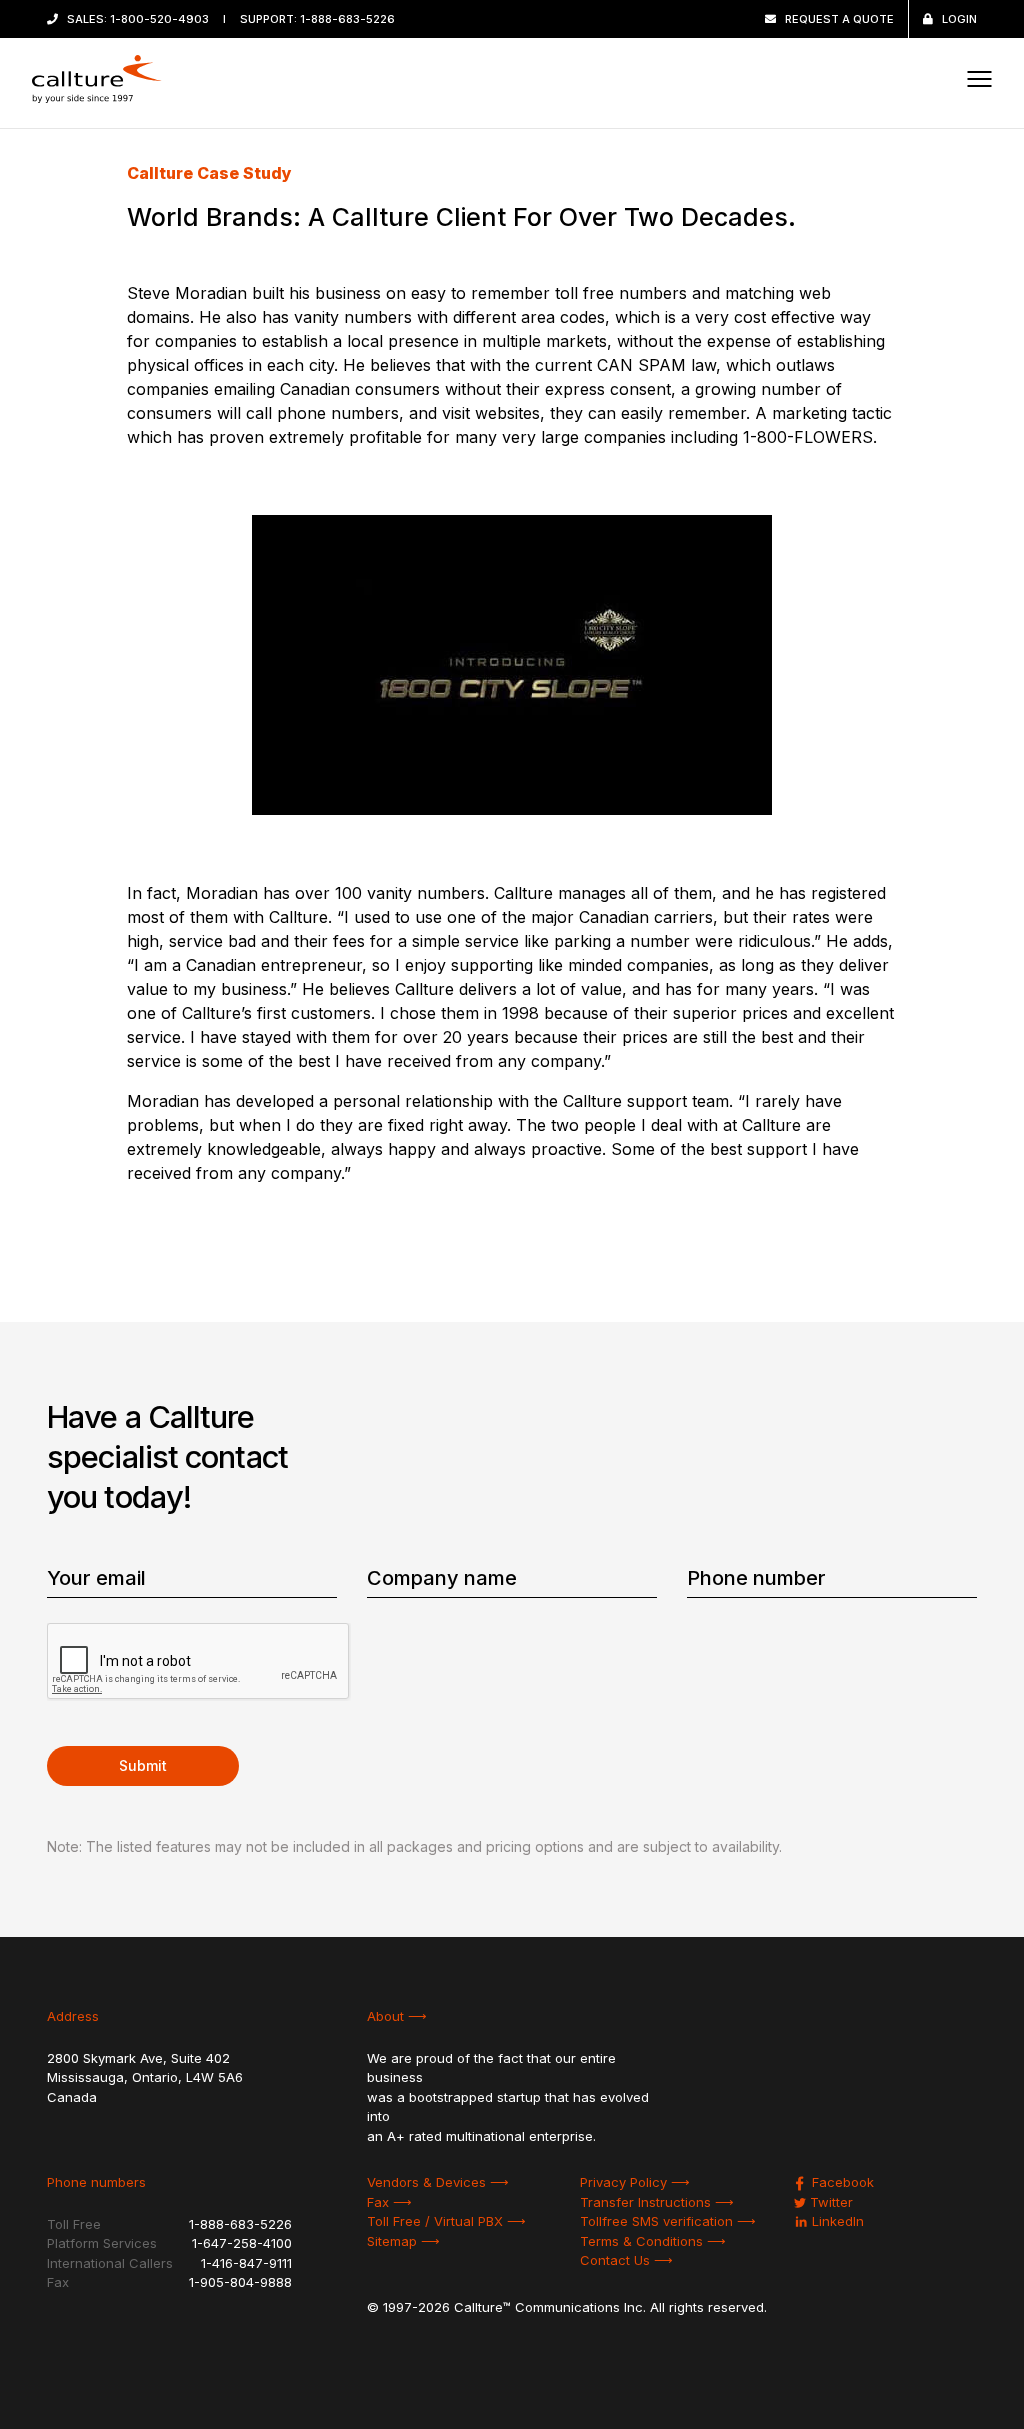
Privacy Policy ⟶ (635, 2182)
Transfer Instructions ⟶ (657, 2202)
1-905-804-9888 (240, 2282)
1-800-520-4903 (159, 19)
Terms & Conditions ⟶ (653, 2241)
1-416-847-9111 (246, 2263)
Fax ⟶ (389, 2202)
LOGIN (959, 19)
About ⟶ (397, 2016)
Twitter (829, 2202)
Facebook (841, 2182)
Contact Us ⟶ (626, 2260)
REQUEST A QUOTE (839, 19)
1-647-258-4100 (242, 2243)
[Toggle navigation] (979, 79)
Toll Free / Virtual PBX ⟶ (446, 2221)
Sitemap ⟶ (403, 2241)
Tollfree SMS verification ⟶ (668, 2221)
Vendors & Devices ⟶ (438, 2182)
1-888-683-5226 (347, 19)
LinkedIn (836, 2221)
